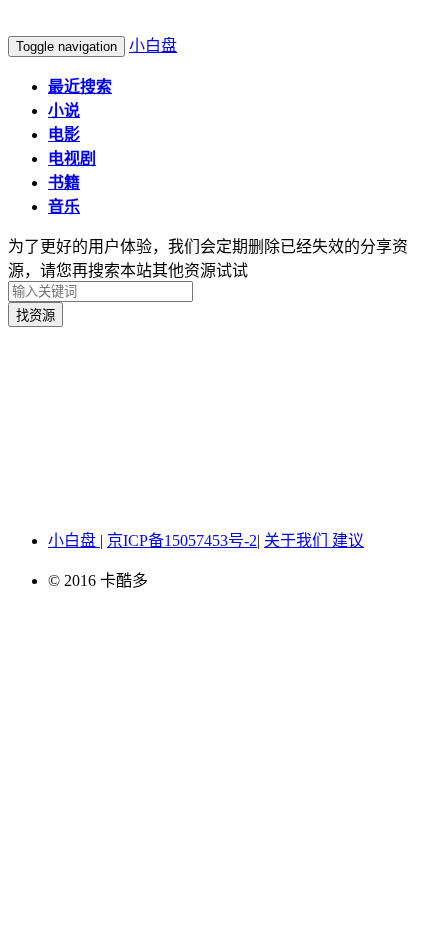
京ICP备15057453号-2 (182, 540)
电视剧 (72, 158)
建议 (348, 540)
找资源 (35, 315)
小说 (64, 110)
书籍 (64, 182)
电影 (64, 134)
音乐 (64, 206)
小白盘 (153, 45)
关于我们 (298, 540)
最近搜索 (80, 86)
